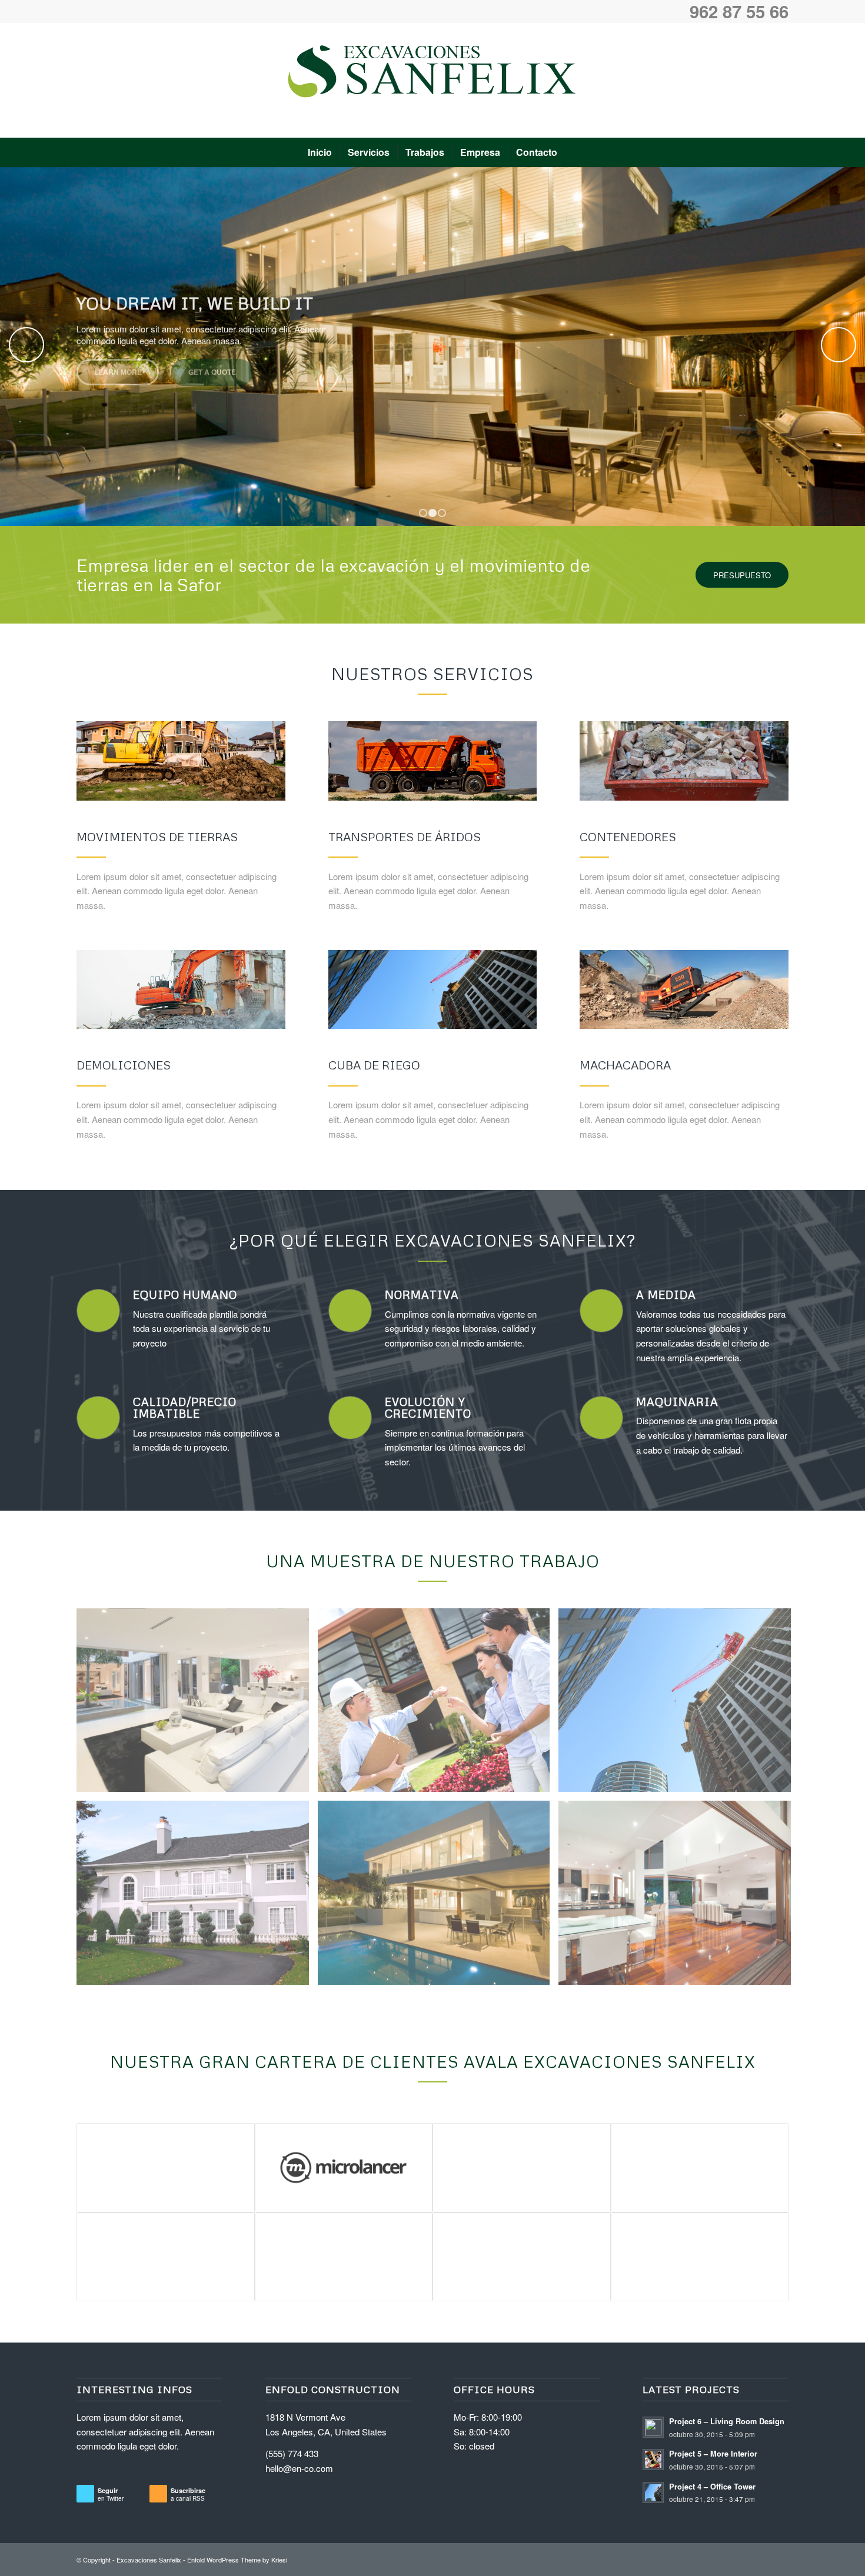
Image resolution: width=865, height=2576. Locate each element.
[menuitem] (320, 152)
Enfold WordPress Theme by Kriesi (237, 2560)
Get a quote (212, 378)
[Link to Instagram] (780, 81)
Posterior (839, 345)
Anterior (26, 345)
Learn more (118, 378)
